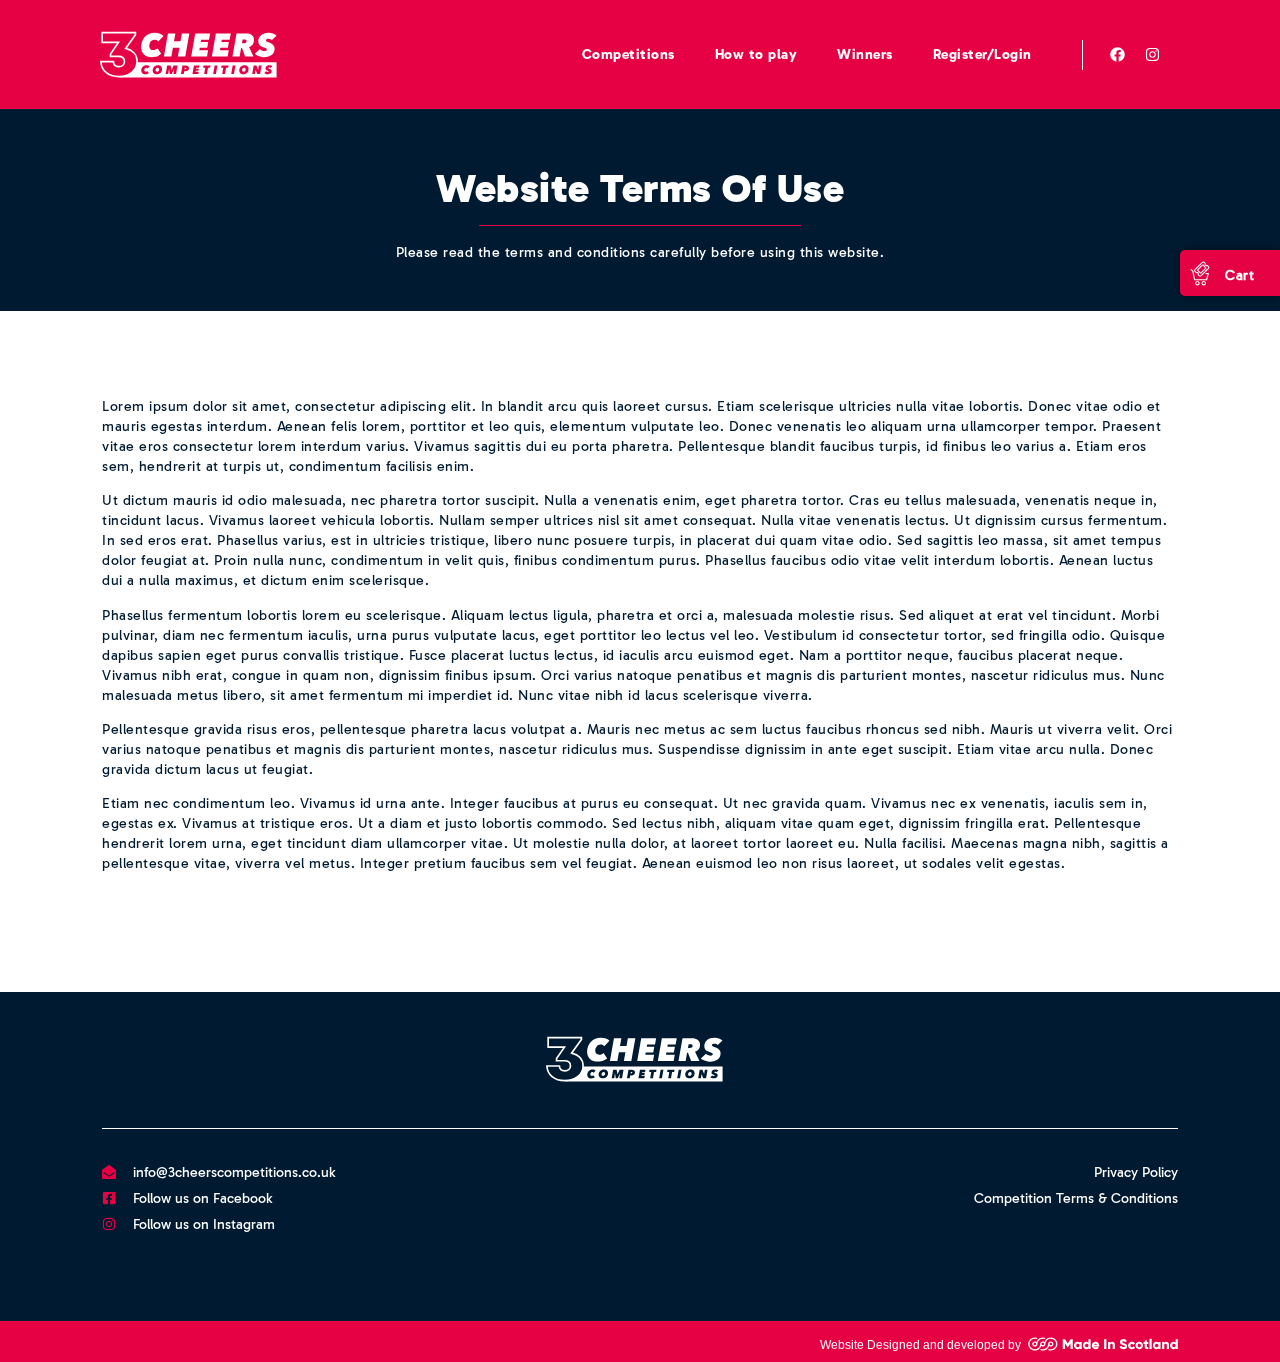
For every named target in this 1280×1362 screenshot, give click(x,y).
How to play (756, 54)
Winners (865, 54)
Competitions (628, 54)
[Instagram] (1153, 55)
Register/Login (982, 54)
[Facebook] (1118, 55)
